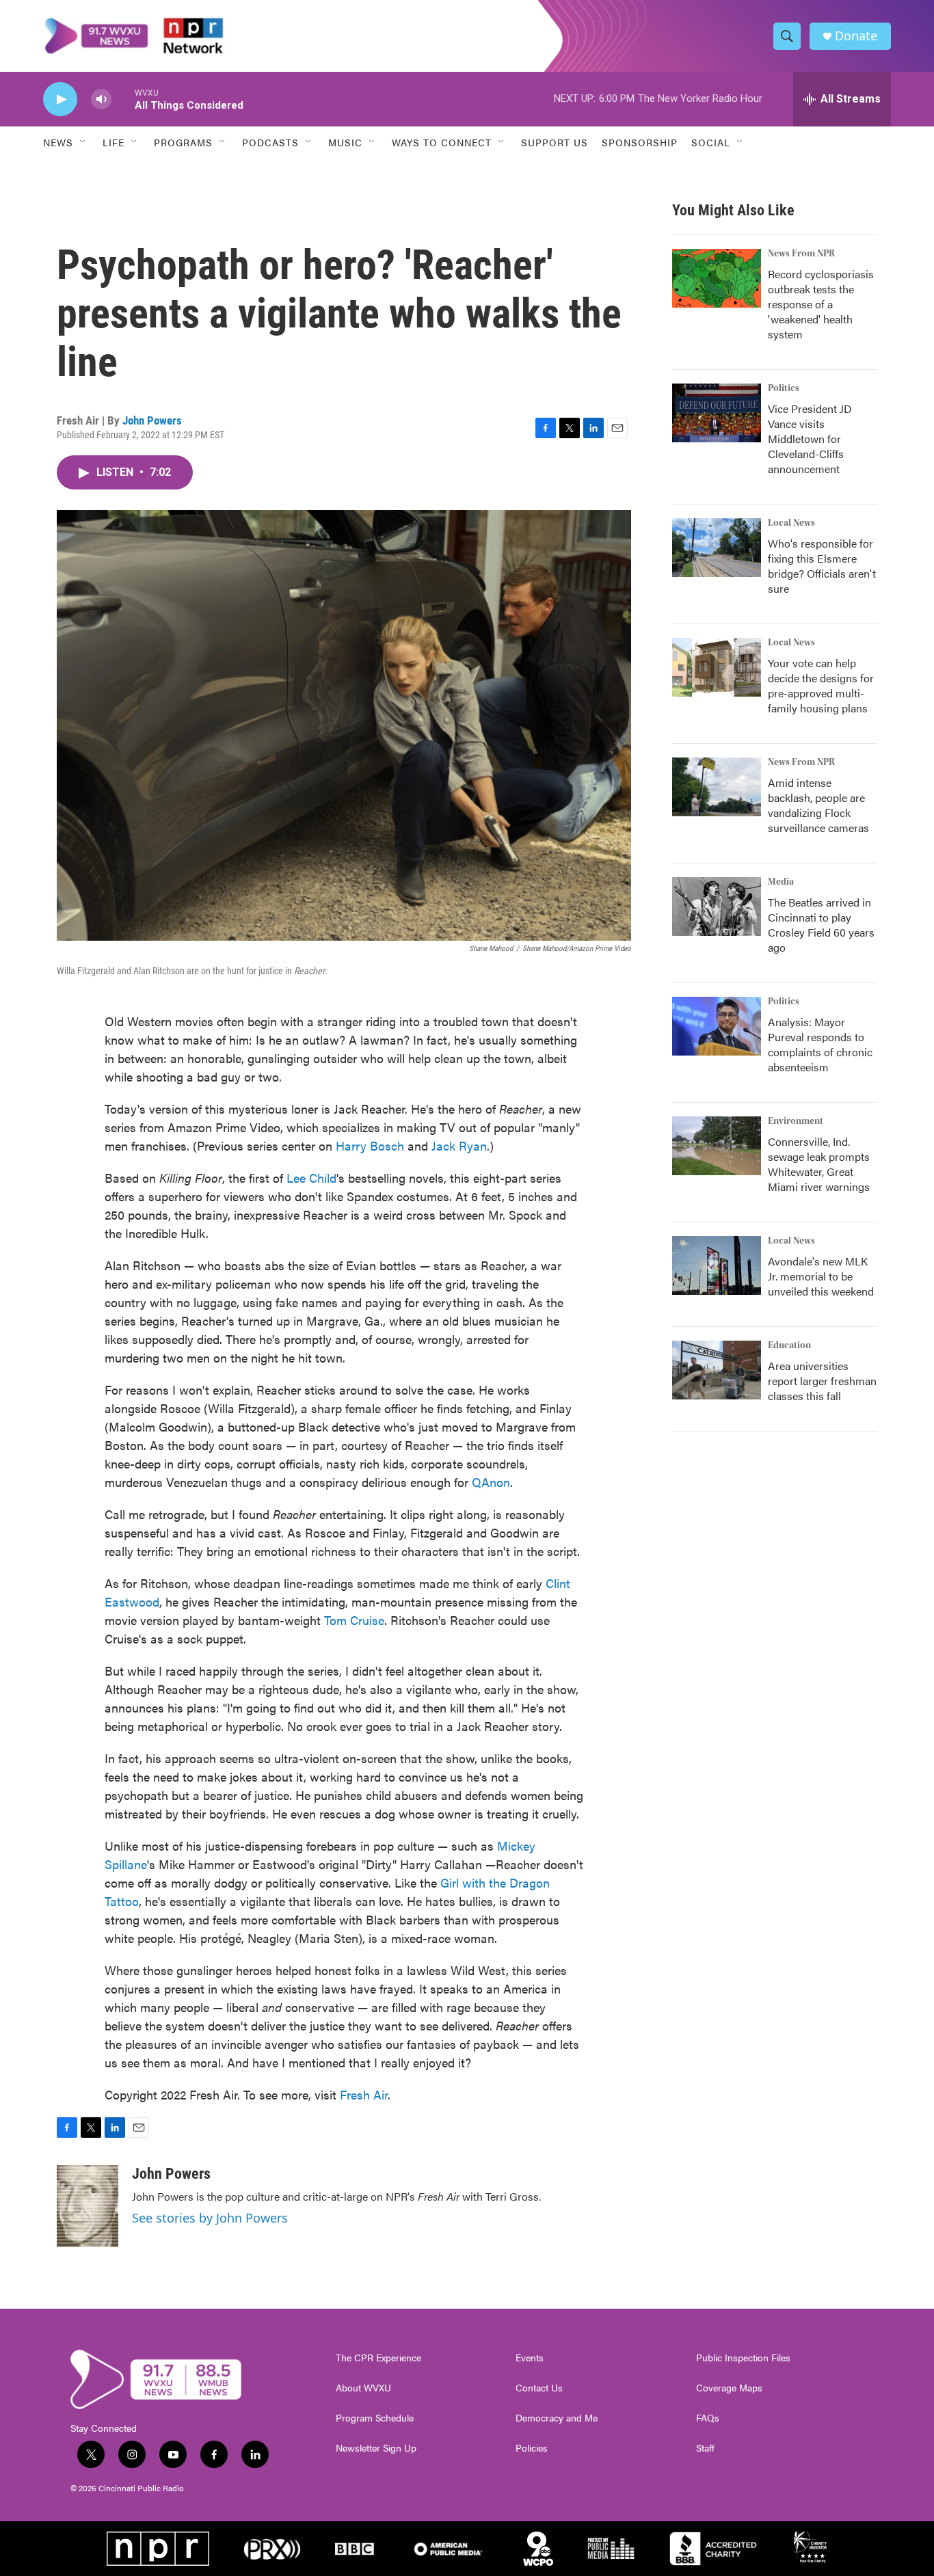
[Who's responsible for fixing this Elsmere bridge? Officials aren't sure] (717, 548)
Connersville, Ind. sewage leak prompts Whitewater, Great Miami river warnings (819, 1164)
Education (789, 1345)
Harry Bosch (370, 1145)
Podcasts (270, 142)
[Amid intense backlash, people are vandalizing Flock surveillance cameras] (717, 787)
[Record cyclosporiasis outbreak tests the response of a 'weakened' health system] (717, 278)
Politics (784, 388)
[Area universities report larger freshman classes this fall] (717, 1370)
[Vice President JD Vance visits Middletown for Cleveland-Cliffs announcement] (717, 413)
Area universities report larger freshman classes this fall (822, 1381)
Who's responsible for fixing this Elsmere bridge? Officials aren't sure (822, 566)
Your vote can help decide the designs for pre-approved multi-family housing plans (821, 685)
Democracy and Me (557, 2418)
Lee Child (311, 1178)
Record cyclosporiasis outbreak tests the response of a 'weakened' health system (821, 304)
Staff (705, 2448)
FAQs (708, 2418)
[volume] (101, 99)
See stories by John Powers (210, 2218)
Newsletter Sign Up (376, 2448)
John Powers (152, 420)
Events (530, 2358)
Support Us (555, 142)
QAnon (491, 1482)
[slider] (123, 99)
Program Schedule (375, 2418)
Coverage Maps (729, 2388)
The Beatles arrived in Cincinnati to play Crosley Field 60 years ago (821, 925)
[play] (60, 99)
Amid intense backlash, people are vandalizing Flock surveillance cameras (818, 805)
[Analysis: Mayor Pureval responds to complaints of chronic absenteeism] (717, 1026)
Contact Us (539, 2388)
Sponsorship (640, 142)
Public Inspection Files (743, 2358)
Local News (791, 523)
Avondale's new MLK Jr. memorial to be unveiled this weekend (821, 1276)
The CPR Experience (378, 2358)
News (58, 142)
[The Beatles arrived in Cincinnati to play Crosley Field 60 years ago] (717, 907)
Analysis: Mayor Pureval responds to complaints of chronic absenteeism (820, 1044)
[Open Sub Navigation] (83, 142)
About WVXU (363, 2388)
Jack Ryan (459, 1145)
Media (781, 882)
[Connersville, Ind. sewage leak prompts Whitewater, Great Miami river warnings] (717, 1146)
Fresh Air (364, 2094)
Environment (796, 1121)
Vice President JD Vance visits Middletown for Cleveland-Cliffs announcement (810, 439)
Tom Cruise (354, 1620)
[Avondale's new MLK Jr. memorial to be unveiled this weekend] (717, 1265)
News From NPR (801, 254)
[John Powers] (88, 2206)
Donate (856, 36)
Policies (532, 2448)
